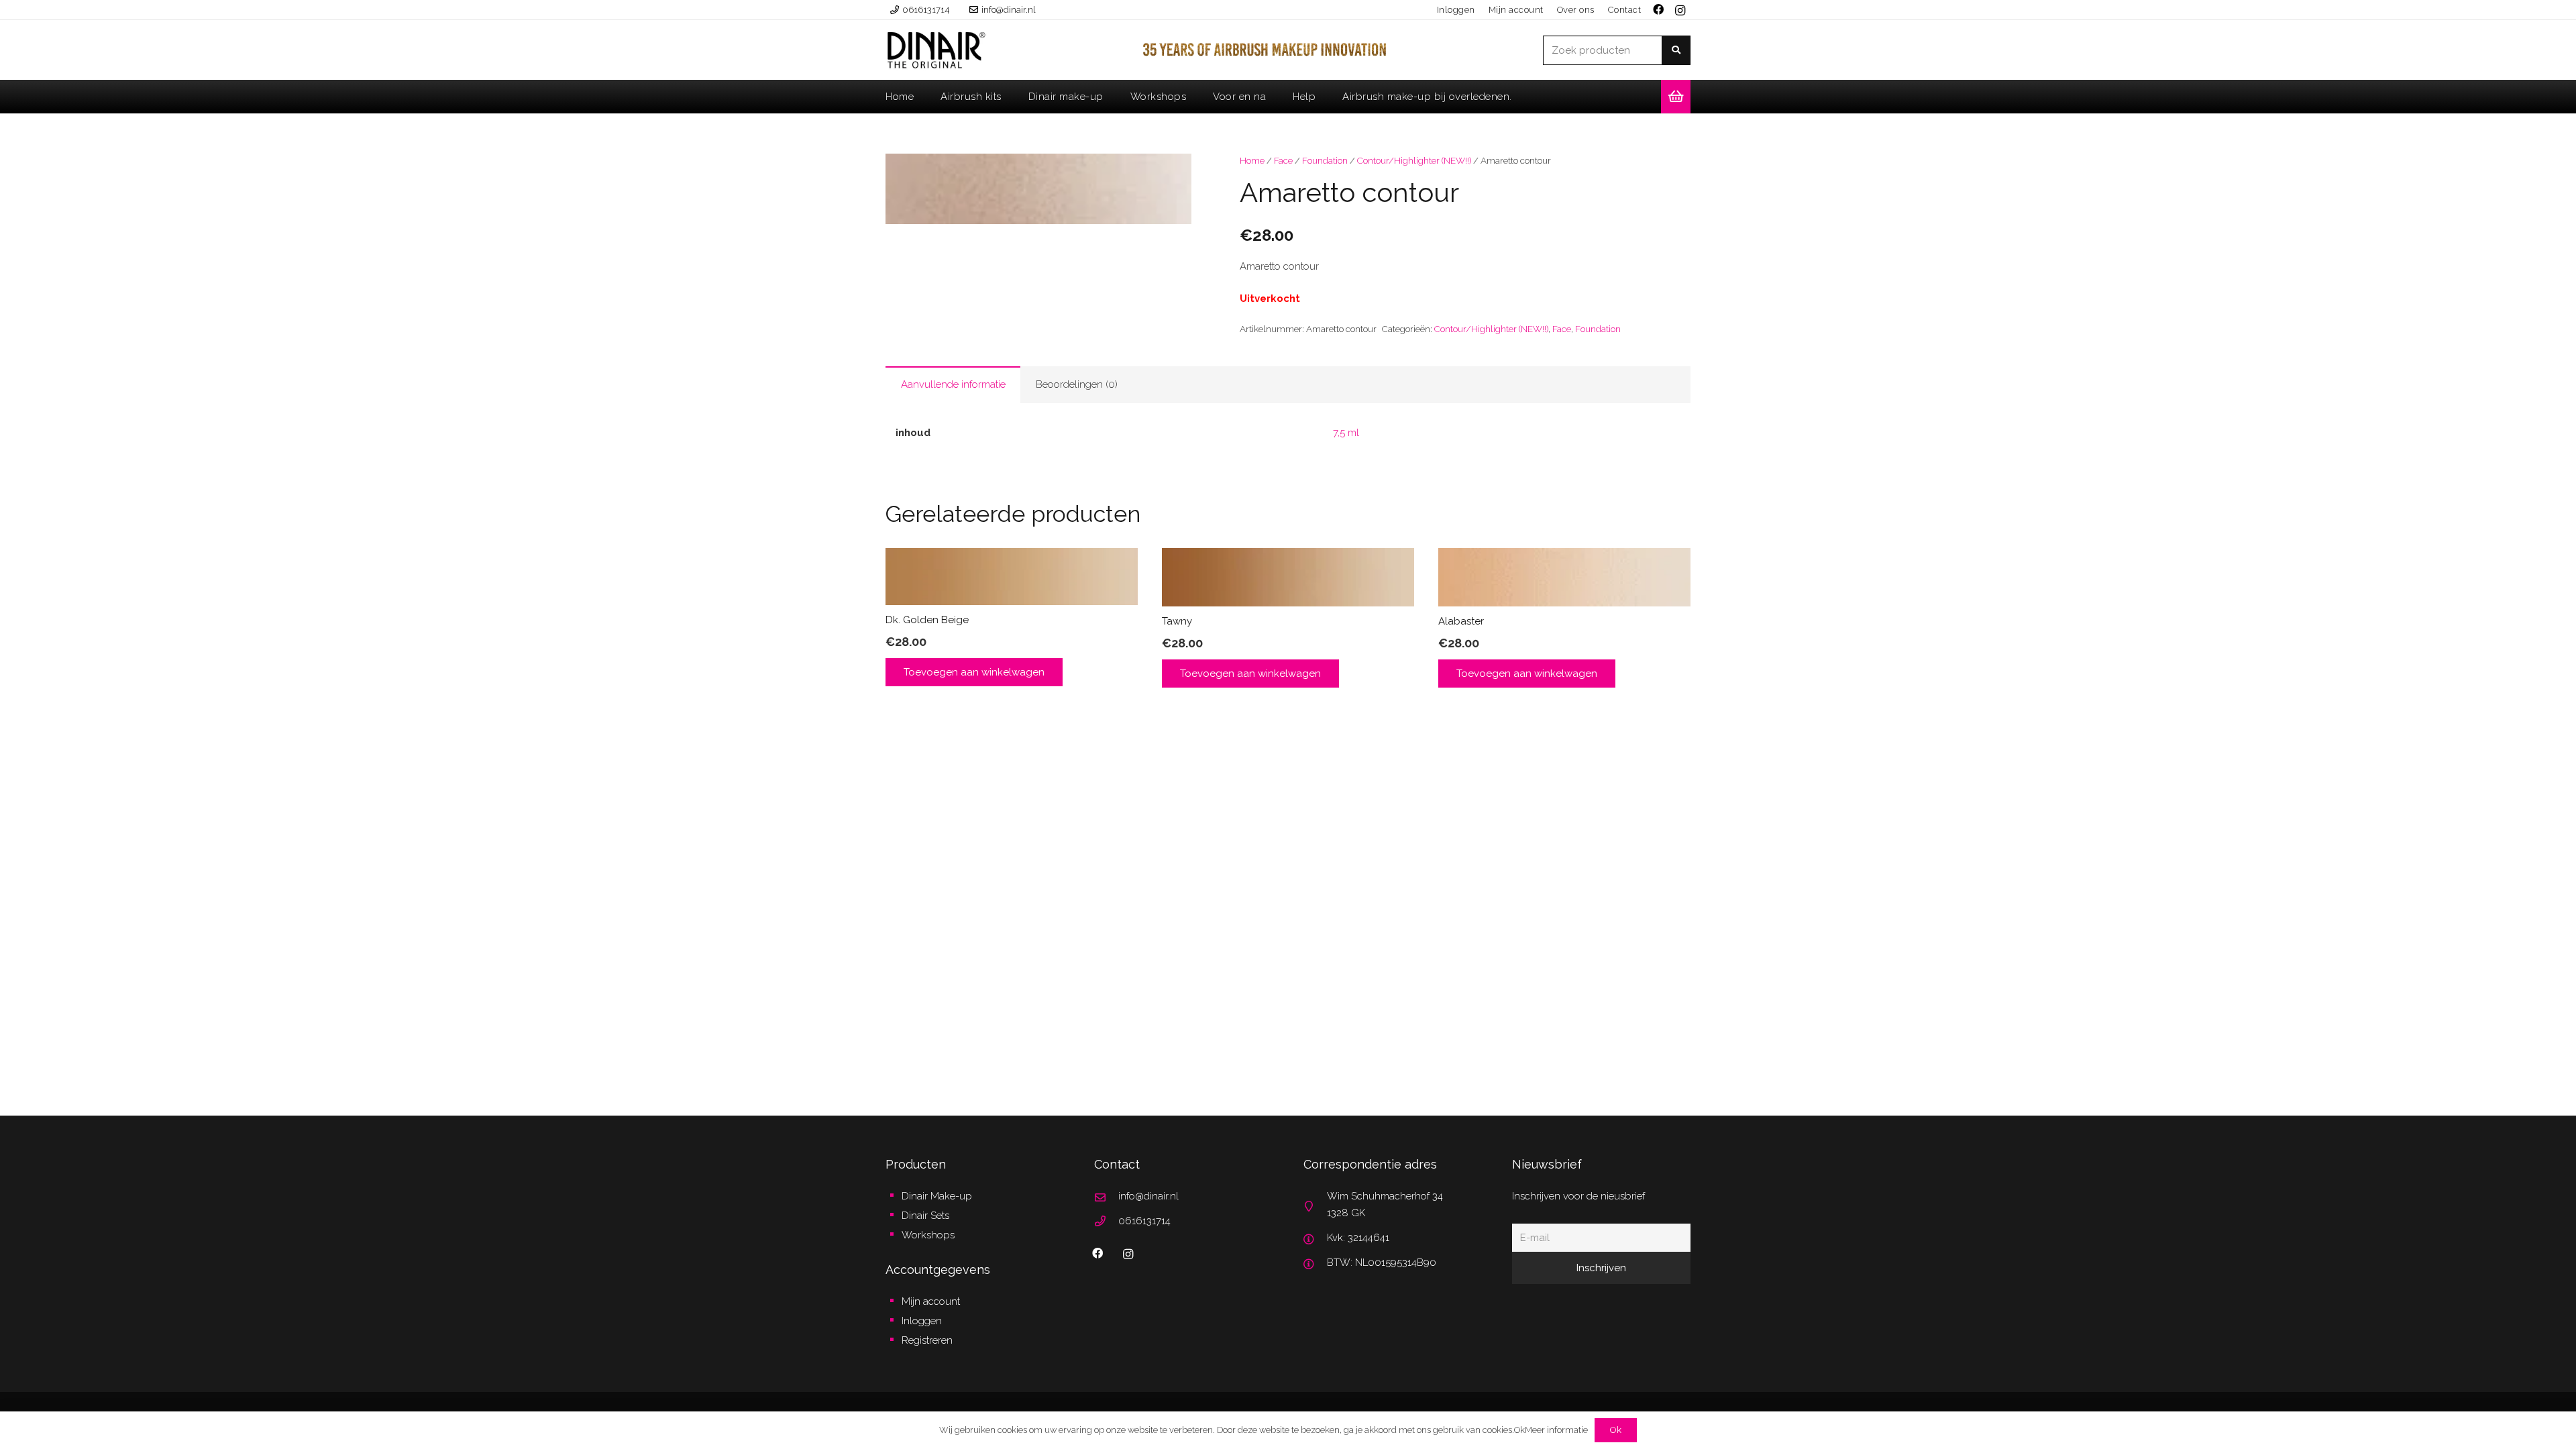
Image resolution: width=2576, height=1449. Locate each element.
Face (1283, 160)
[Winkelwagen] (1676, 97)
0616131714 (1144, 1221)
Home (1252, 160)
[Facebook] (1097, 1253)
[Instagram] (1680, 11)
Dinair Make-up (937, 1196)
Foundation (1325, 160)
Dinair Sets (925, 1216)
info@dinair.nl (1148, 1196)
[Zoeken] (1676, 50)
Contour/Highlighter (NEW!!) (1414, 160)
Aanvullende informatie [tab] (953, 384)
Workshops (928, 1235)
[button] (1171, 174)
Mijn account (931, 1301)
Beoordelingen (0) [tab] (1077, 384)
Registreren (927, 1340)
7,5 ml (1346, 433)
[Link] (936, 50)
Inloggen (922, 1321)
